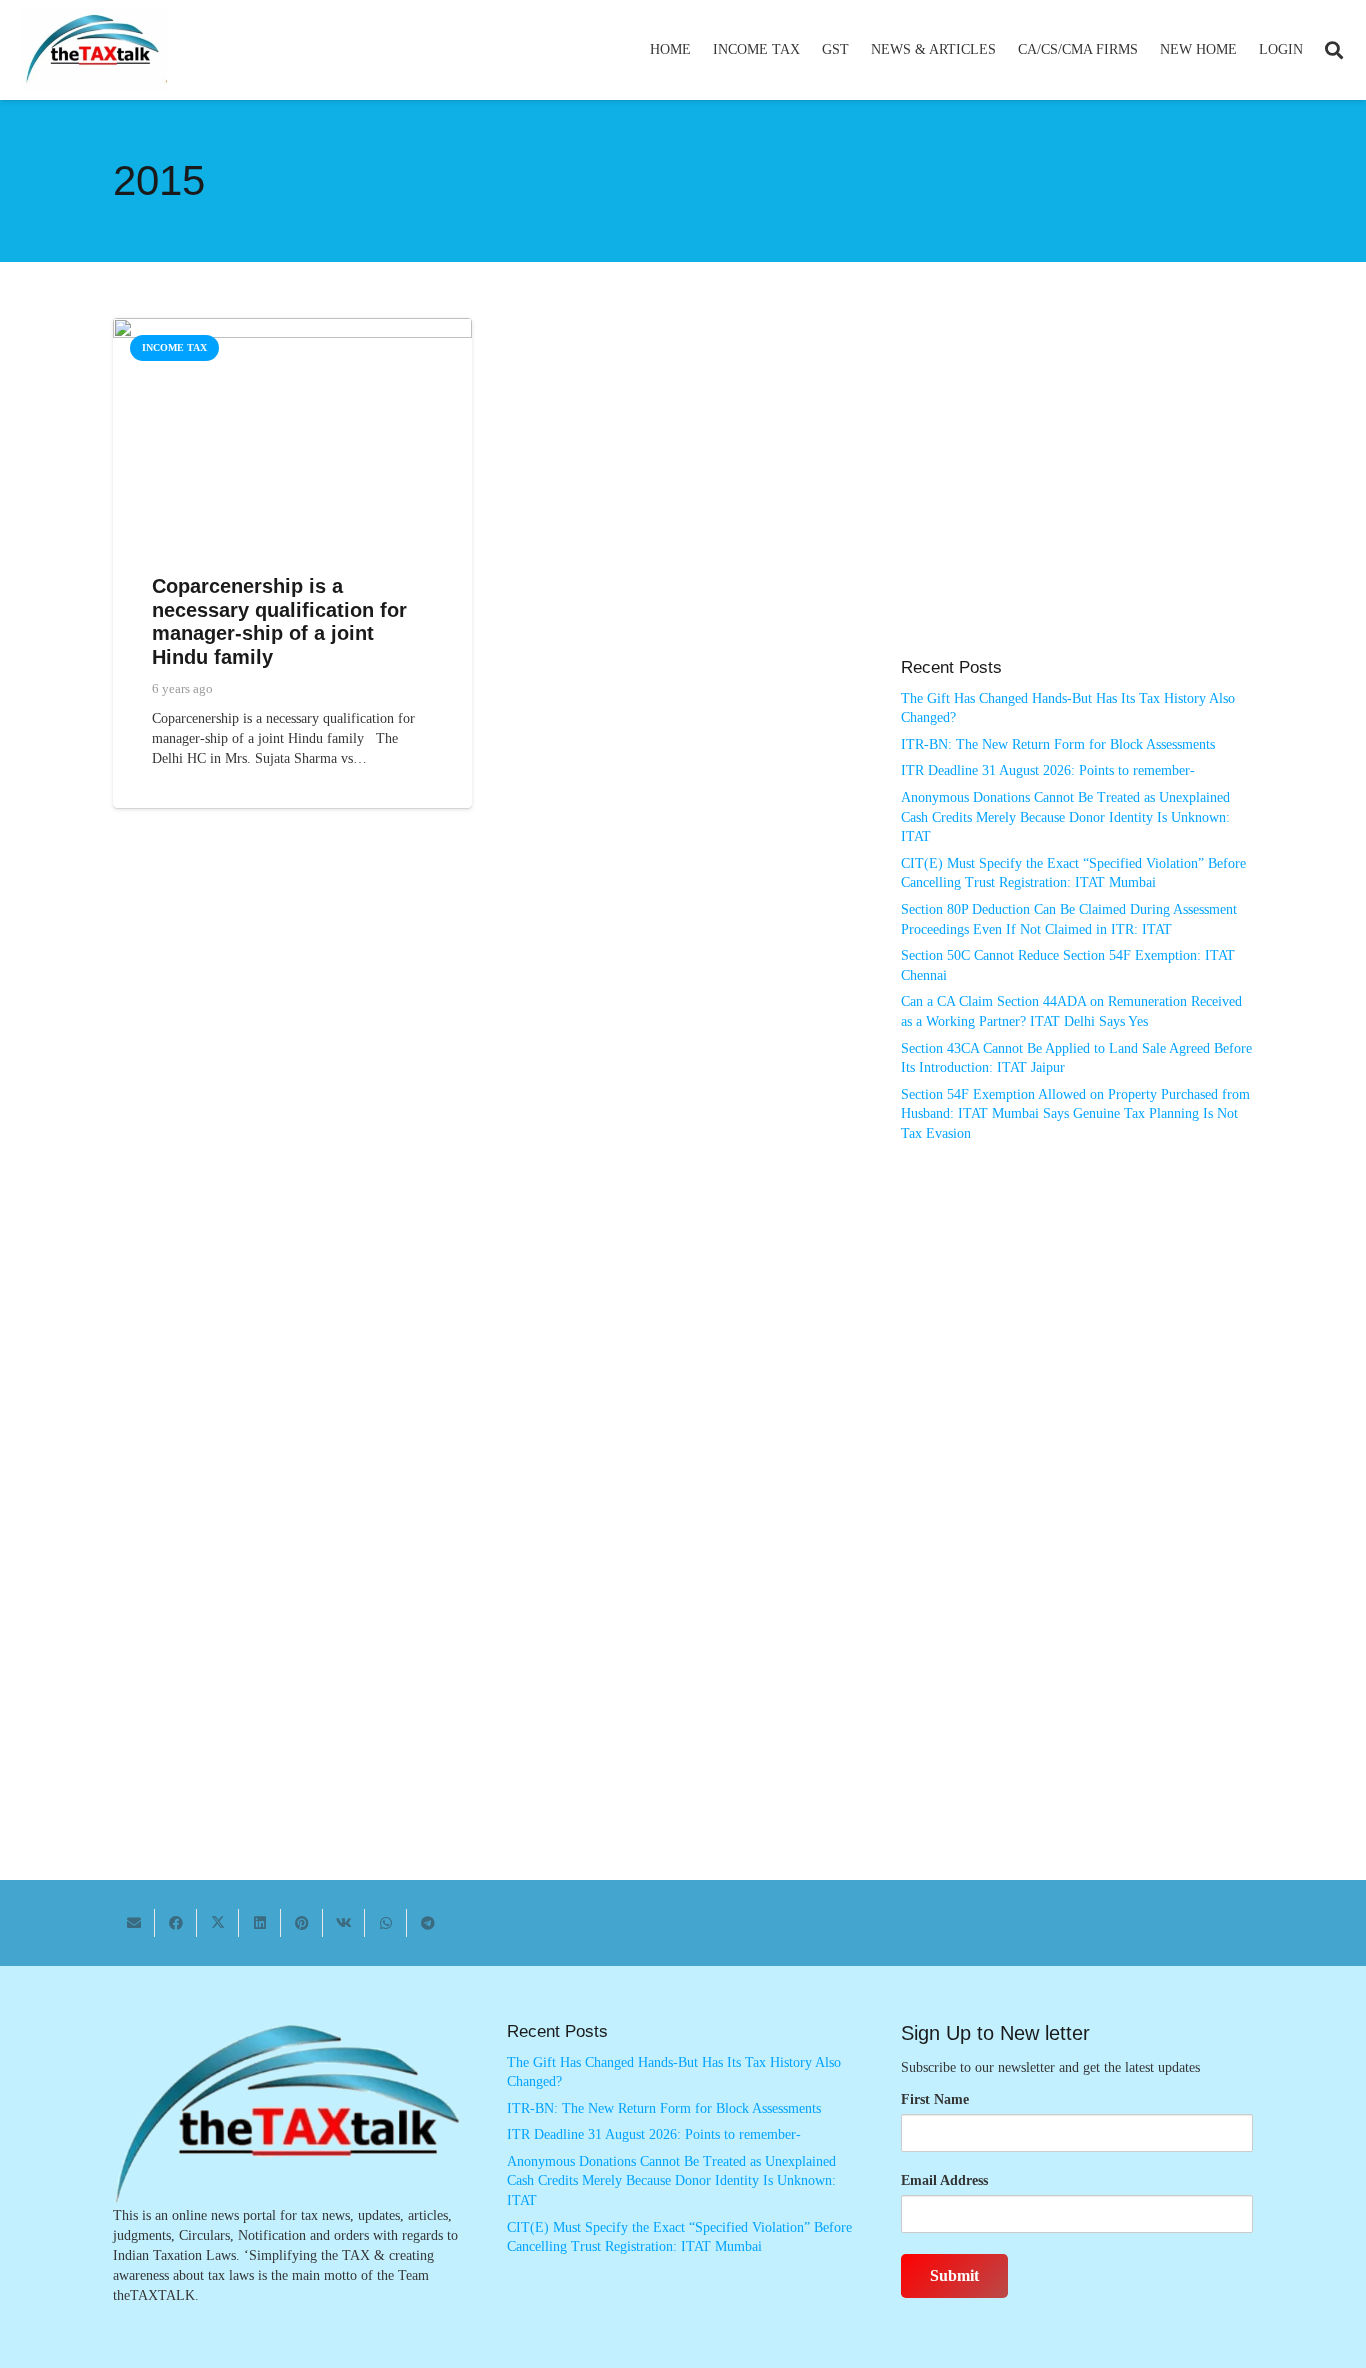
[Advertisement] (1077, 498)
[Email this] (134, 1923)
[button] (808, 50)
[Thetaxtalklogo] (94, 50)
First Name (935, 2099)
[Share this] (176, 1923)
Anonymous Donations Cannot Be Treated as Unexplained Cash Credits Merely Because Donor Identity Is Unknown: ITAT (1065, 817)
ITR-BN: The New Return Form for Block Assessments (1058, 744)
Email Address (944, 2180)
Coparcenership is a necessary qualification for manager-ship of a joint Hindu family (279, 621)
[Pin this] (302, 1923)
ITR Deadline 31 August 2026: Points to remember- (1048, 770)
